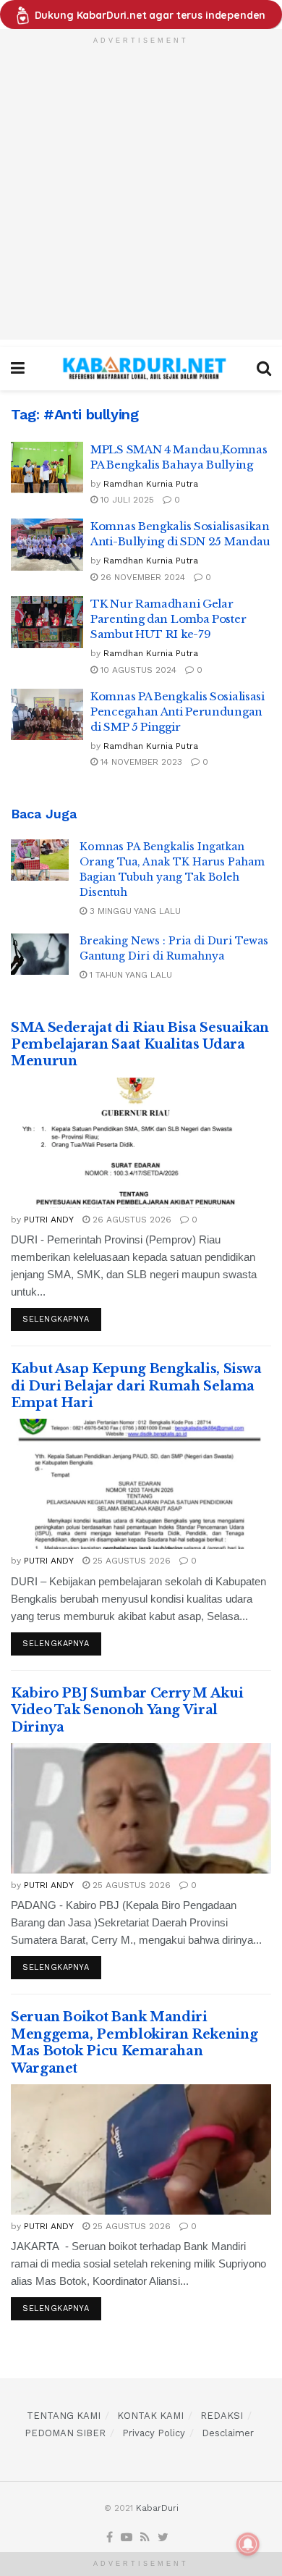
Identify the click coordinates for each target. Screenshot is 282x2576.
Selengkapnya (56, 1319)
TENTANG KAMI (64, 2416)
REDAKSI (222, 2416)
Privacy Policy (154, 2433)
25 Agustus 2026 (130, 1561)
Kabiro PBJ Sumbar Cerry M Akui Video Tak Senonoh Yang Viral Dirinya (127, 1710)
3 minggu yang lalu (134, 911)
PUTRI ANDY (49, 1220)
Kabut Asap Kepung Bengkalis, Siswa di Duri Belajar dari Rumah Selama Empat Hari (136, 1386)
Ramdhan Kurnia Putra (151, 484)
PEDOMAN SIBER (65, 2433)
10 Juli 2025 (126, 500)
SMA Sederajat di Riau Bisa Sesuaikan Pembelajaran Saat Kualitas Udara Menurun (140, 1045)
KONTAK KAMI (150, 2416)
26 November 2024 (141, 577)
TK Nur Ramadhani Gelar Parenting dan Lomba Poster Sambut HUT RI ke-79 (168, 619)
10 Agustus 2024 (137, 670)
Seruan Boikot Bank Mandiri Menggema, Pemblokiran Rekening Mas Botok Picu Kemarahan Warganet (134, 2042)
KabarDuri (157, 2508)
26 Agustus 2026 (131, 1220)
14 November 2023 (140, 762)
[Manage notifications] (248, 2544)
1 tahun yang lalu (129, 975)
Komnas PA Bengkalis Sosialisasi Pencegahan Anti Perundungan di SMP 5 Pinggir (178, 712)
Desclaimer (228, 2433)
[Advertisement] (141, 198)
